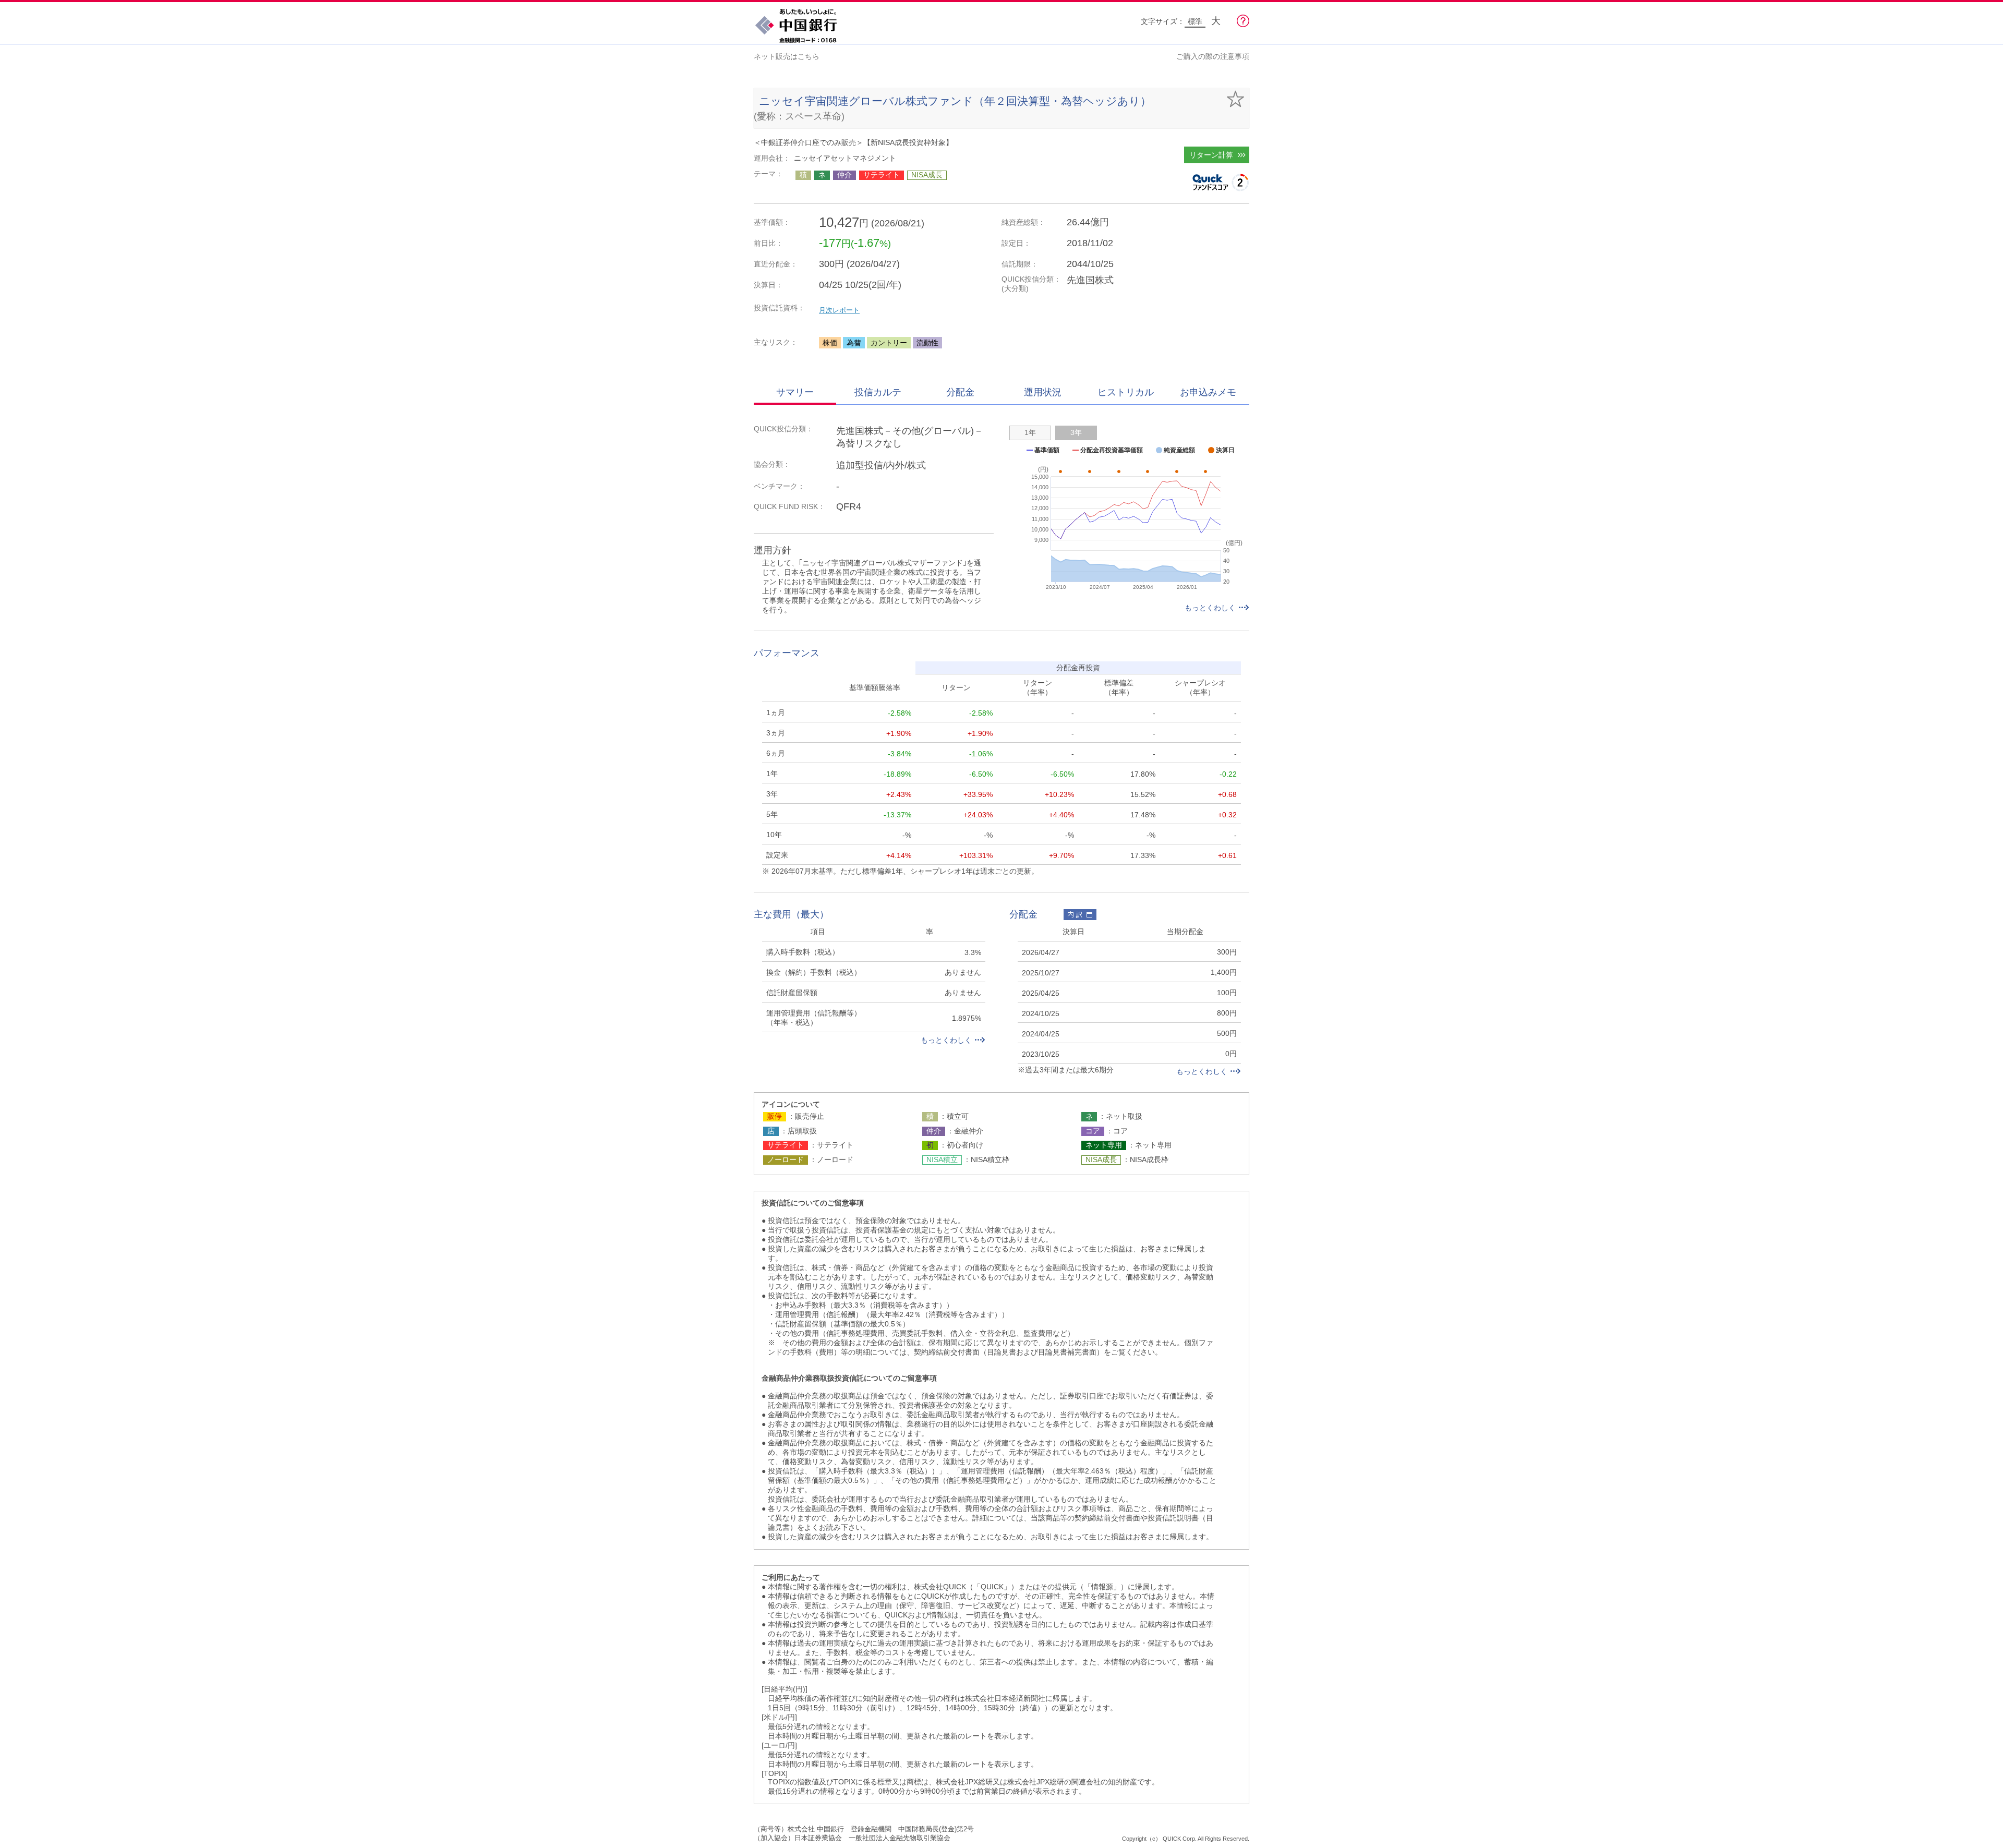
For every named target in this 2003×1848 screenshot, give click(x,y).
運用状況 (1043, 392)
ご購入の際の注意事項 (1213, 56)
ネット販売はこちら (787, 56)
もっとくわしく (1210, 608)
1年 (1030, 432)
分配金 (960, 392)
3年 (1076, 432)
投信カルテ (878, 392)
